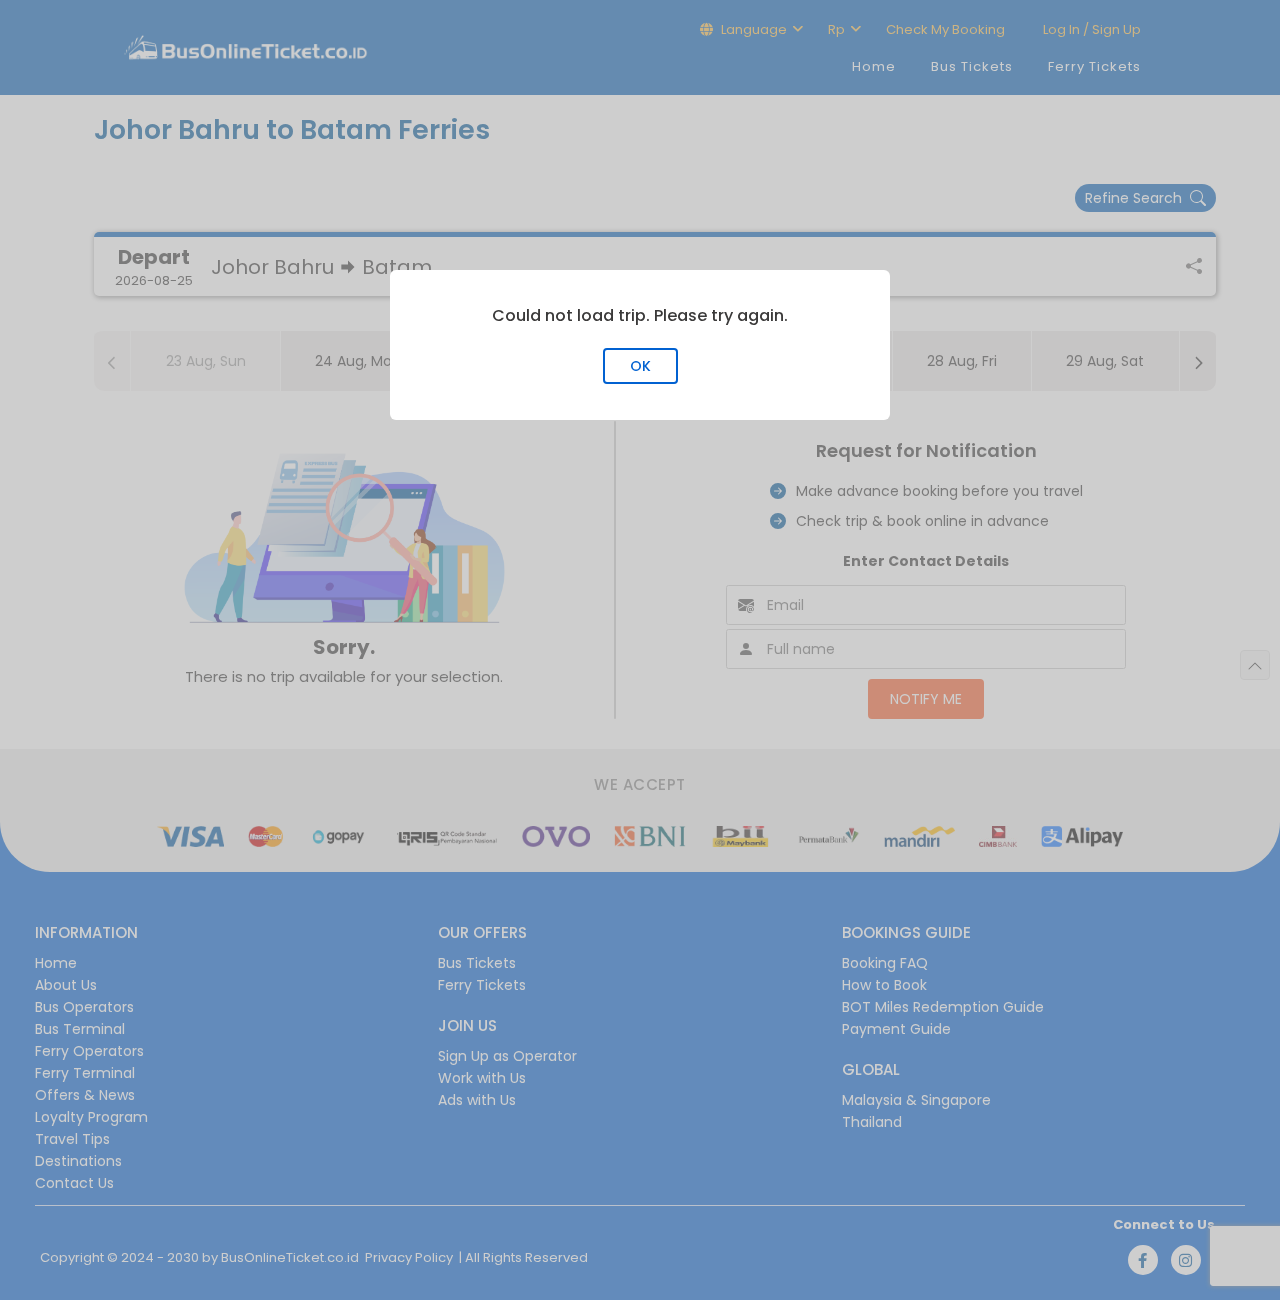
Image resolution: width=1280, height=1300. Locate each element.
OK (640, 366)
